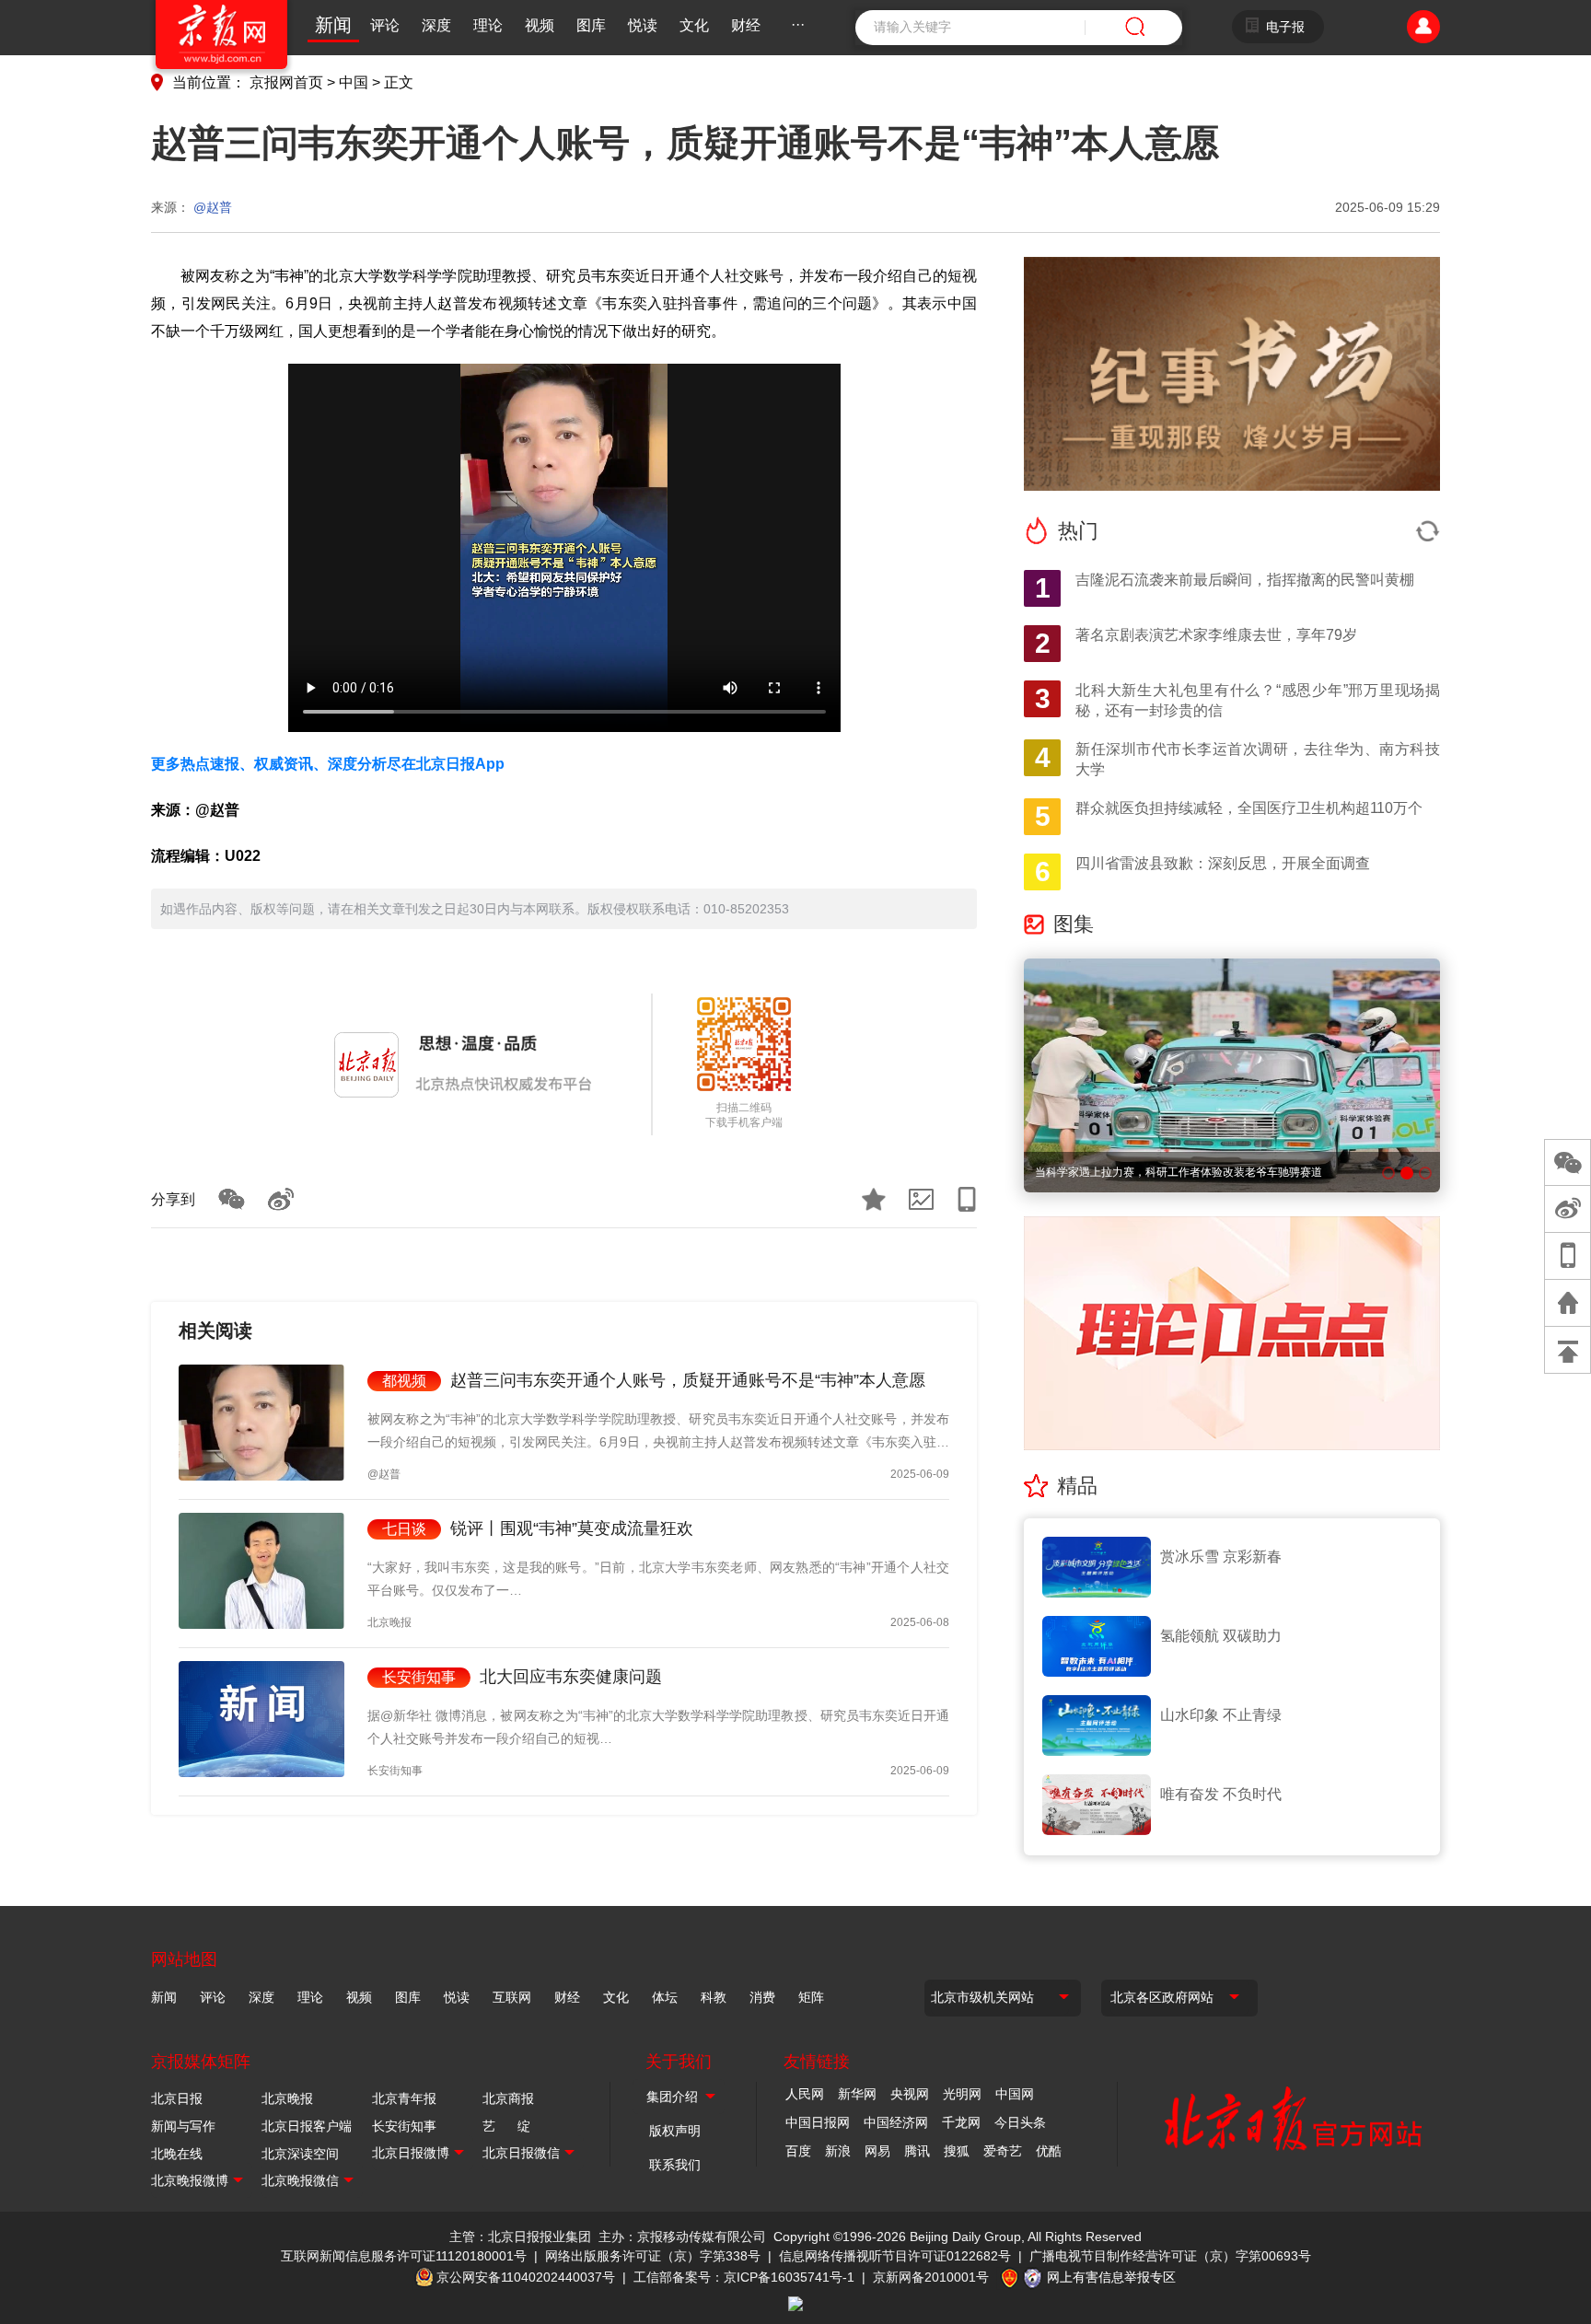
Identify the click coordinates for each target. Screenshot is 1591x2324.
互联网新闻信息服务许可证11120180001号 (404, 2256)
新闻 (333, 25)
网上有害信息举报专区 (1111, 2277)
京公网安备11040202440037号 (526, 2277)
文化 (694, 25)
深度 (436, 25)
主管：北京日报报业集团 (520, 2237)
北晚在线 (177, 2154)
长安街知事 (404, 2126)
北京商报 (508, 2098)
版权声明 (675, 2131)
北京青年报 (404, 2098)
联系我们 (675, 2165)
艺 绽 (506, 2126)
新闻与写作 (183, 2126)
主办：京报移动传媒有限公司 (682, 2237)
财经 (746, 25)
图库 (591, 25)
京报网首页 (286, 82)
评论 (385, 25)
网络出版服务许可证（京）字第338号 (653, 2256)
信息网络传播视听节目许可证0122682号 (895, 2256)
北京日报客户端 (307, 2126)
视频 (540, 25)
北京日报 (177, 2098)
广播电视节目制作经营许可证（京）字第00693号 (1170, 2256)
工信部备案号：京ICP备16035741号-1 (744, 2277)
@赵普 (213, 207)
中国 (354, 82)
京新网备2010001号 (931, 2277)
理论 (488, 25)
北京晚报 (287, 2098)
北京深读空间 (300, 2154)
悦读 (643, 25)
